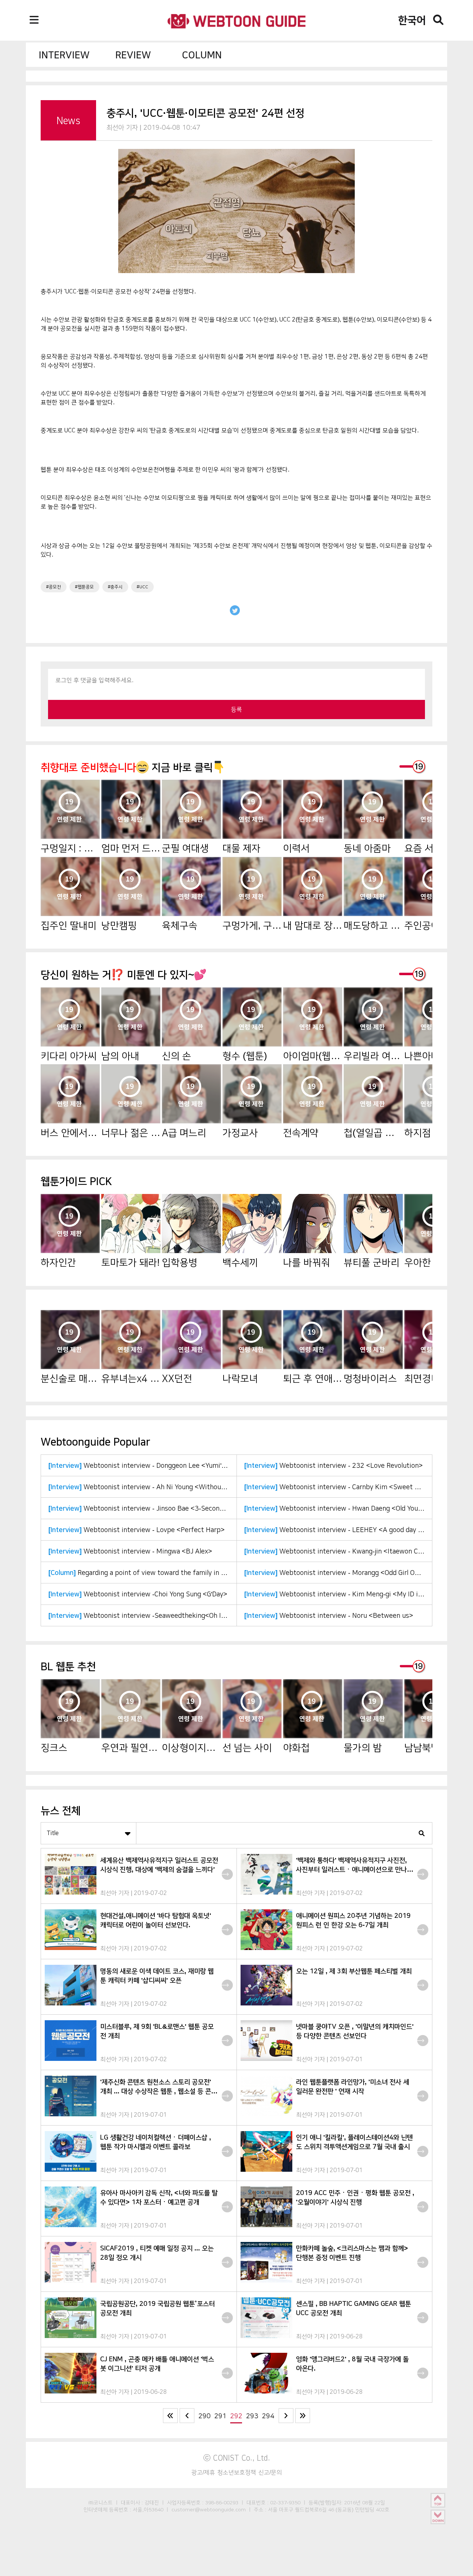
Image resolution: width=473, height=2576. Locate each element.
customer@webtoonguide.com (209, 2509)
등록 (236, 709)
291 (220, 2416)
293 (252, 2416)
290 (205, 2416)
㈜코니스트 (101, 2502)
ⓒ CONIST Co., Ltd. (237, 2458)
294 (268, 2416)
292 (236, 2416)
